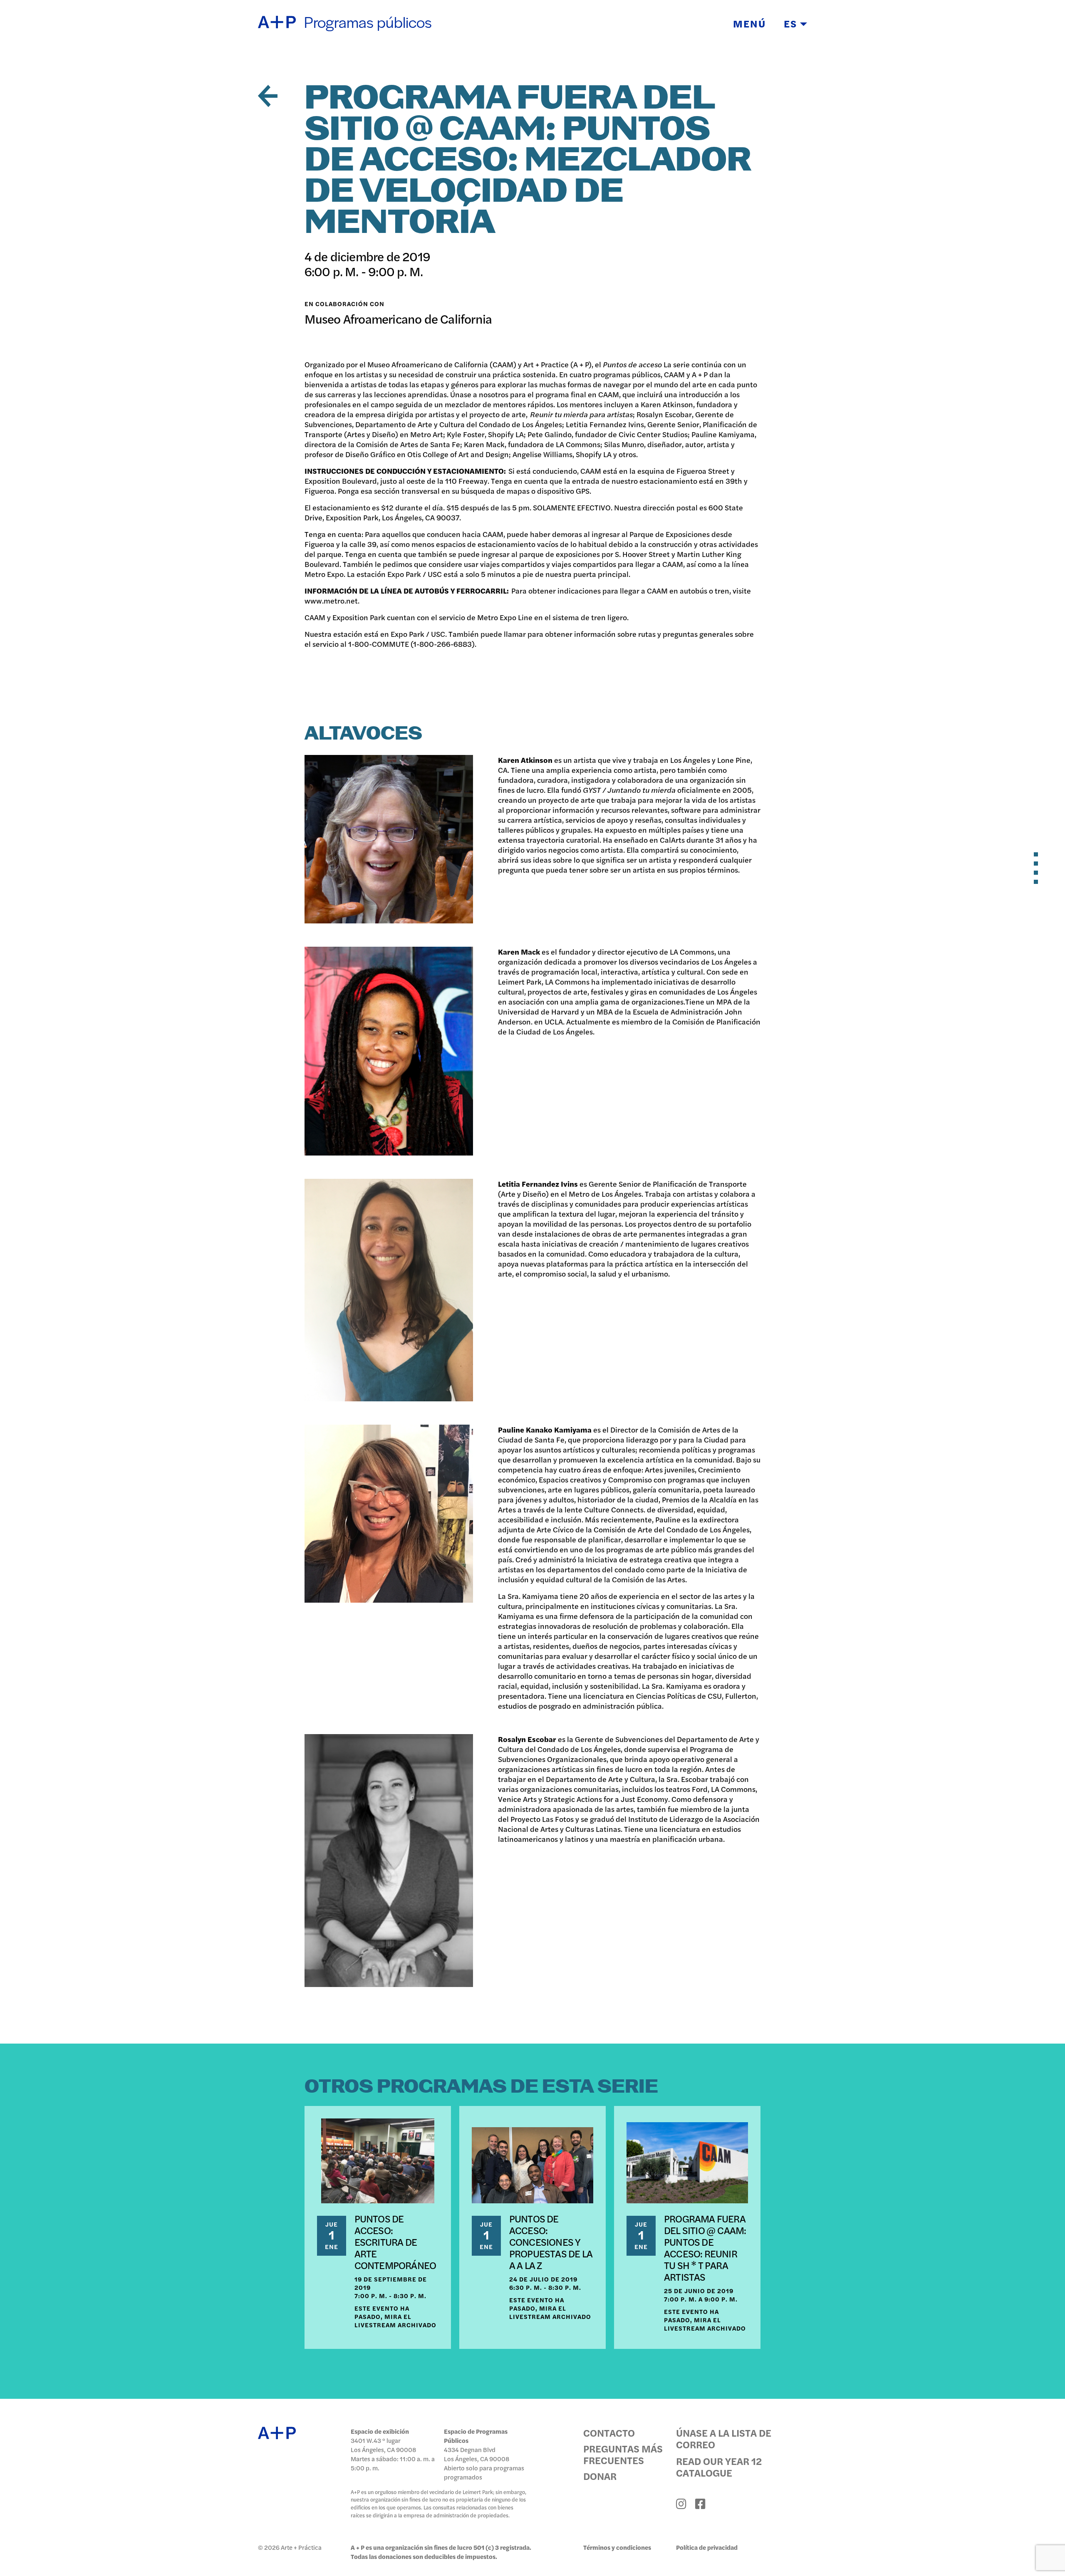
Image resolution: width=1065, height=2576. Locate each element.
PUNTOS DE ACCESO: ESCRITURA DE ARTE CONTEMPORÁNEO (395, 2242)
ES (792, 23)
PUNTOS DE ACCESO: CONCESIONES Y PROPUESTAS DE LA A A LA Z (551, 2242)
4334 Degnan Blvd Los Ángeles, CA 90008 (477, 2454)
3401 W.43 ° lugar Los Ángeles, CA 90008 (383, 2445)
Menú (749, 23)
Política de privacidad (707, 2547)
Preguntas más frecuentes (623, 2454)
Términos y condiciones (617, 2547)
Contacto (609, 2432)
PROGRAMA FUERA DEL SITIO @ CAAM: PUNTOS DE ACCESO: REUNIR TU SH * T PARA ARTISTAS (705, 2247)
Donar (600, 2476)
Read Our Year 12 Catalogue (719, 2467)
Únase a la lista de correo (724, 2438)
